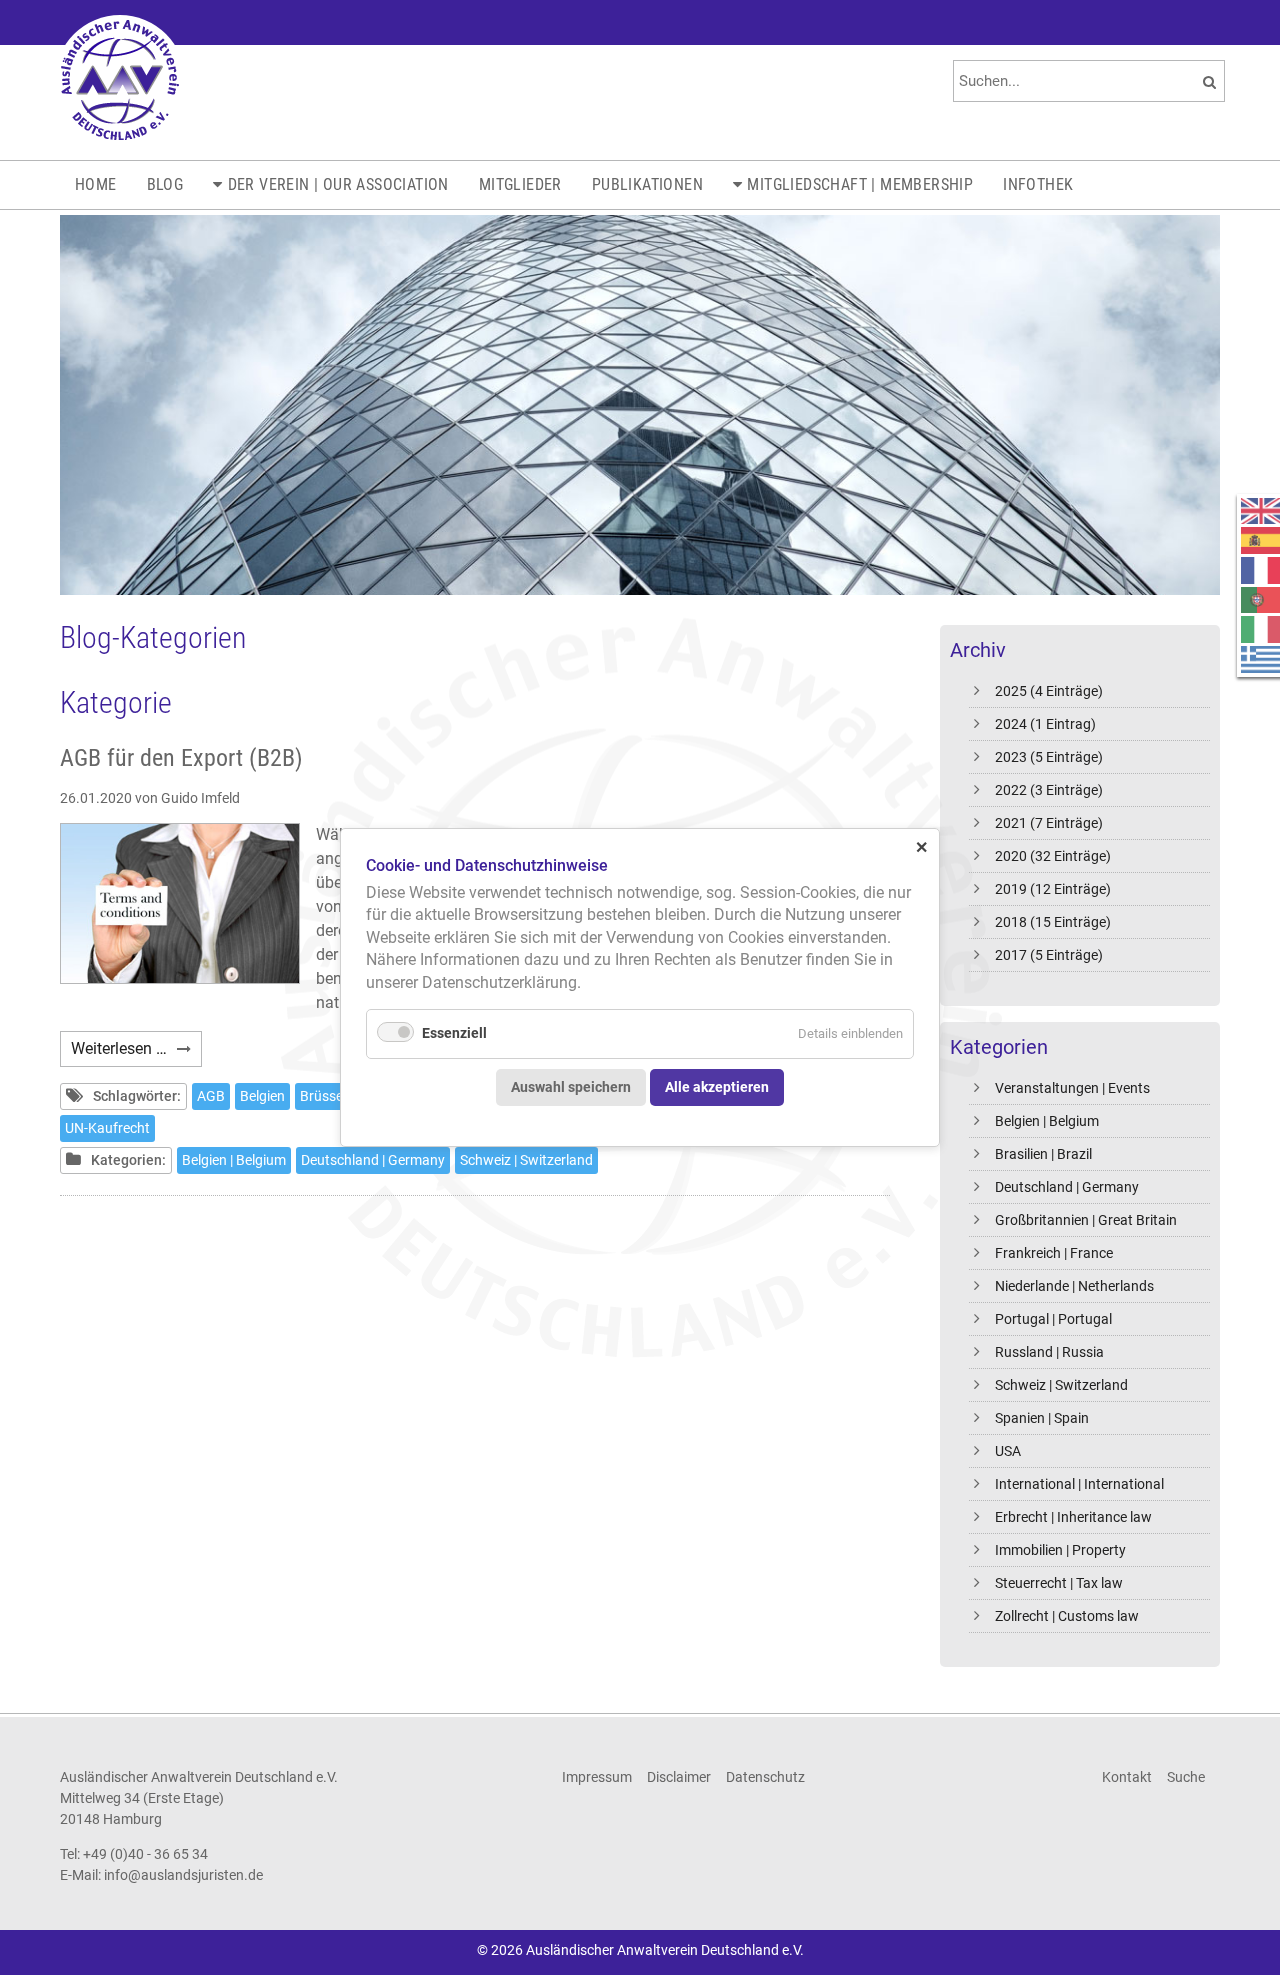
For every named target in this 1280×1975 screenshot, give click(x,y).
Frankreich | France (1054, 1253)
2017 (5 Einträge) (1049, 955)
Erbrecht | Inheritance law (1073, 1517)
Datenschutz (765, 1777)
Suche (1186, 1777)
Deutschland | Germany (1067, 1187)
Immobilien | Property (1060, 1550)
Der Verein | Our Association (338, 184)
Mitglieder (520, 184)
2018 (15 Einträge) (1053, 922)
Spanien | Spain (1042, 1418)
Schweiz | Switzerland (1061, 1385)
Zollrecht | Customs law (1067, 1616)
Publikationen (647, 184)
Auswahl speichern (571, 1086)
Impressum (597, 1777)
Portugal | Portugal (1053, 1319)
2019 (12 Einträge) (1053, 889)
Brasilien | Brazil (1043, 1154)
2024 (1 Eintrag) (1045, 724)
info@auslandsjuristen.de (183, 1875)
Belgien (262, 1096)
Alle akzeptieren (717, 1086)
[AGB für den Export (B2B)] (180, 903)
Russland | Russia (1049, 1352)
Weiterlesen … (136, 1052)
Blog (165, 184)
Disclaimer (679, 1777)
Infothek (1038, 184)
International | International (1079, 1484)
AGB (211, 1096)
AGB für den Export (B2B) (181, 758)
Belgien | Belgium (1047, 1121)
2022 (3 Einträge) (1049, 790)
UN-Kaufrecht (107, 1128)
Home (96, 184)
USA (1008, 1451)
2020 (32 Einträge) (1053, 856)
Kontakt (1127, 1777)
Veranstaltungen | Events (1072, 1088)
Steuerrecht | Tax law (1059, 1583)
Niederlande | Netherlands (1074, 1286)
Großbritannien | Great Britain (1086, 1220)
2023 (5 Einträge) (1049, 757)
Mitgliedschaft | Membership (860, 184)
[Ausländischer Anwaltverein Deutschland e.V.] (120, 80)
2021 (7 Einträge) (1049, 823)
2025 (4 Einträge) (1049, 691)
